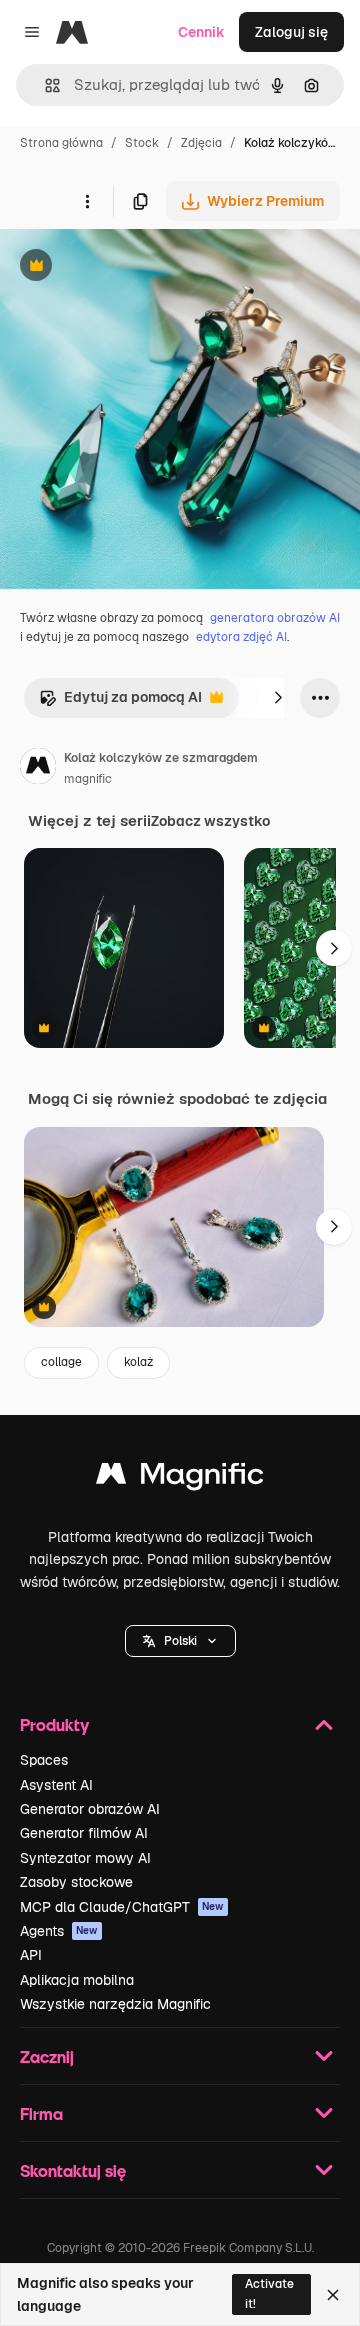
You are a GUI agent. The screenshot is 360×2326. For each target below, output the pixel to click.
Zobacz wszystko (210, 821)
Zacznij (47, 2056)
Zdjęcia (201, 143)
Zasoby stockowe (76, 1882)
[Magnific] (180, 1478)
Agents (59, 1931)
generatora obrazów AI (275, 618)
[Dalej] (278, 698)
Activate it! (269, 2293)
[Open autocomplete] (44, 85)
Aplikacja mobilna (77, 1980)
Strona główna (61, 143)
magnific (88, 779)
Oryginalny (138, 267)
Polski (180, 1641)
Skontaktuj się (73, 2170)
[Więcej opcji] (87, 201)
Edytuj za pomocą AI (120, 702)
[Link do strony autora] (38, 769)
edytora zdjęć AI (241, 637)
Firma (41, 2113)
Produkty (54, 1724)
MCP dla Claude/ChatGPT (122, 1907)
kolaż (138, 1362)
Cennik (201, 32)
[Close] (333, 2295)
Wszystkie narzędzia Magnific (115, 2004)
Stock (142, 143)
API (31, 1955)
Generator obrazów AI (90, 1809)
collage (61, 1362)
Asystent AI (56, 1785)
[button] (180, 1641)
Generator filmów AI (84, 1833)
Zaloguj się (291, 32)
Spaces (44, 1760)
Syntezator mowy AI (85, 1858)
